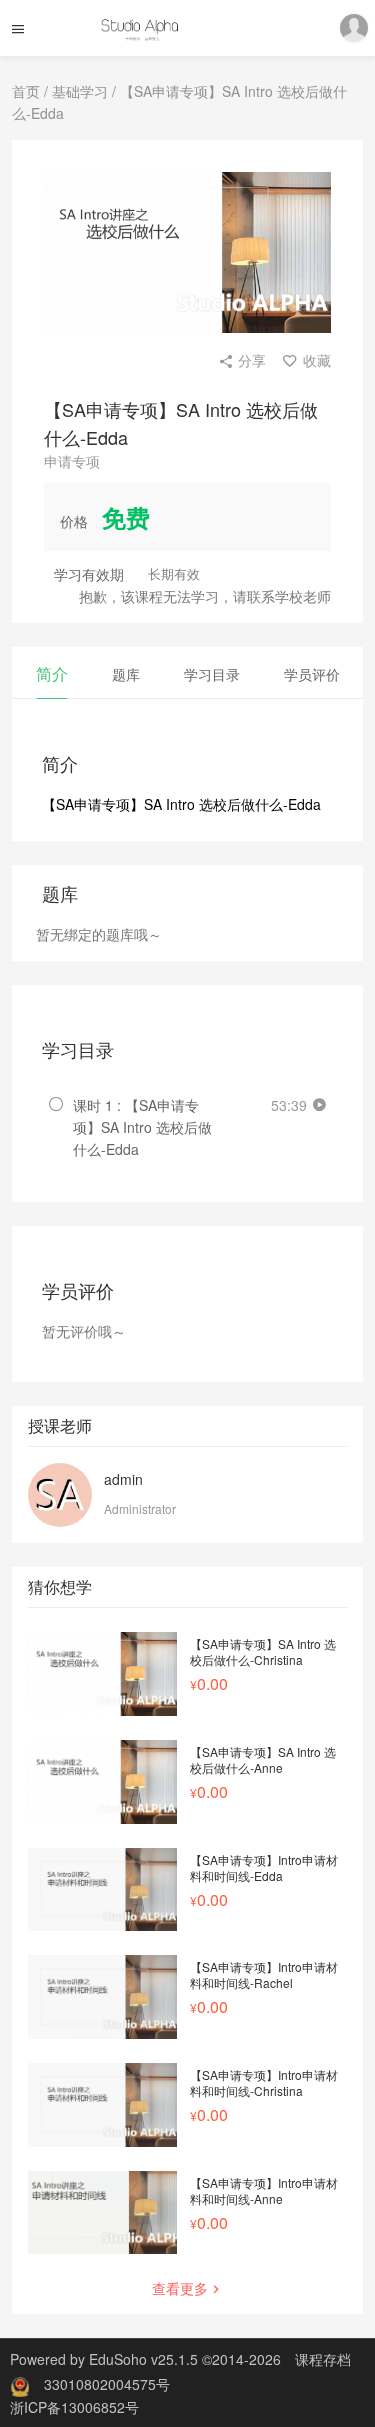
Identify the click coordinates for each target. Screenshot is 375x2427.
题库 (126, 674)
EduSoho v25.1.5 (143, 2359)
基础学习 (80, 91)
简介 (52, 673)
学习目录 (212, 674)
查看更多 (180, 2288)
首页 (26, 91)
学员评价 (312, 674)
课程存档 (323, 2359)
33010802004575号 (107, 2384)
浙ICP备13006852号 (74, 2407)
